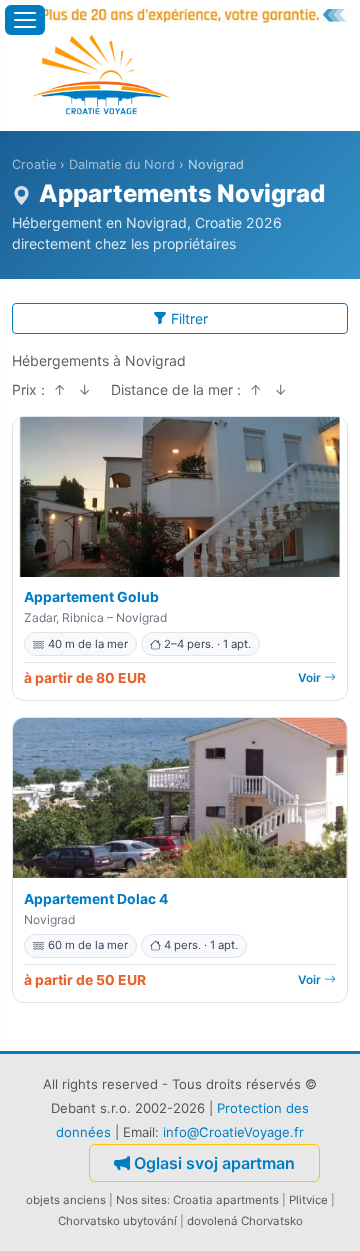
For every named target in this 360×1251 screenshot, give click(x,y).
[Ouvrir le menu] (25, 20)
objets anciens (66, 1200)
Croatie (34, 164)
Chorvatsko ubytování (117, 1221)
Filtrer (189, 318)
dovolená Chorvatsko (245, 1221)
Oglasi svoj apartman (214, 1163)
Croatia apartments (226, 1200)
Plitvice (308, 1200)
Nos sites (141, 1200)
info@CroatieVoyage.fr (233, 1132)
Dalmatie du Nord (122, 164)
